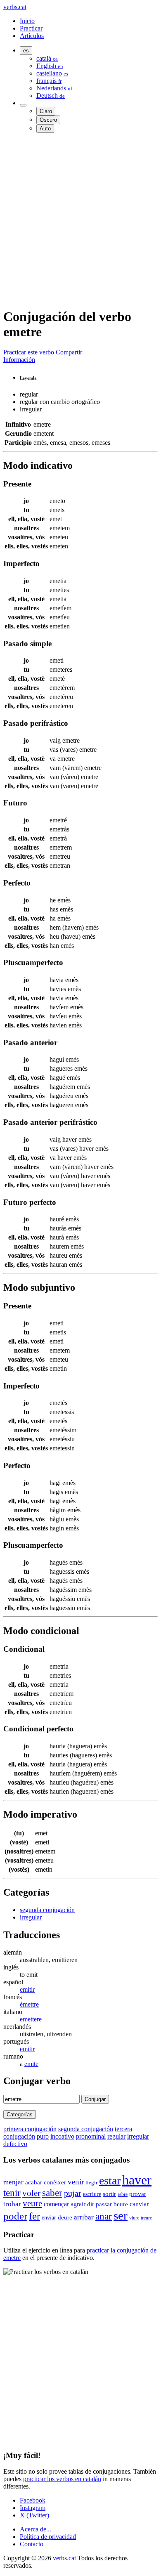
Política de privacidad (48, 2537)
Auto (45, 129)
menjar (13, 2182)
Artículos (32, 36)
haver (137, 2180)
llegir (91, 2183)
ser (121, 2215)
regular (116, 2136)
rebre (123, 2194)
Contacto (32, 2544)
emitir (27, 1989)
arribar (84, 2217)
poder (15, 2216)
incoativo (62, 2136)
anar (104, 2216)
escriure (92, 2194)
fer (34, 2216)
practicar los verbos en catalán (62, 2479)
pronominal (91, 2136)
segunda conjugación (47, 1910)
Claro (46, 111)
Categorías (20, 2114)
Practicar (31, 28)
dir (91, 2204)
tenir (12, 2193)
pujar (73, 2193)
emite (31, 2064)
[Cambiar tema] (23, 105)
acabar (34, 2182)
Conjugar (95, 2099)
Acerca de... (36, 2529)
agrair (78, 2204)
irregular (31, 1917)
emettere (31, 2019)
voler (31, 2193)
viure (134, 2218)
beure (121, 2204)
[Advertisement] (80, 220)
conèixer (55, 2182)
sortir (109, 2194)
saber (52, 2193)
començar (56, 2204)
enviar (49, 2218)
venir (76, 2182)
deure (65, 2217)
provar (138, 2194)
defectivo (15, 2144)
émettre (29, 2004)
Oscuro (48, 120)
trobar (12, 2204)
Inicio (27, 21)
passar (104, 2204)
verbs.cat (15, 7)
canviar (139, 2204)
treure (146, 2218)
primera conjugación (30, 2129)
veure (32, 2203)
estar (110, 2181)
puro (43, 2136)
